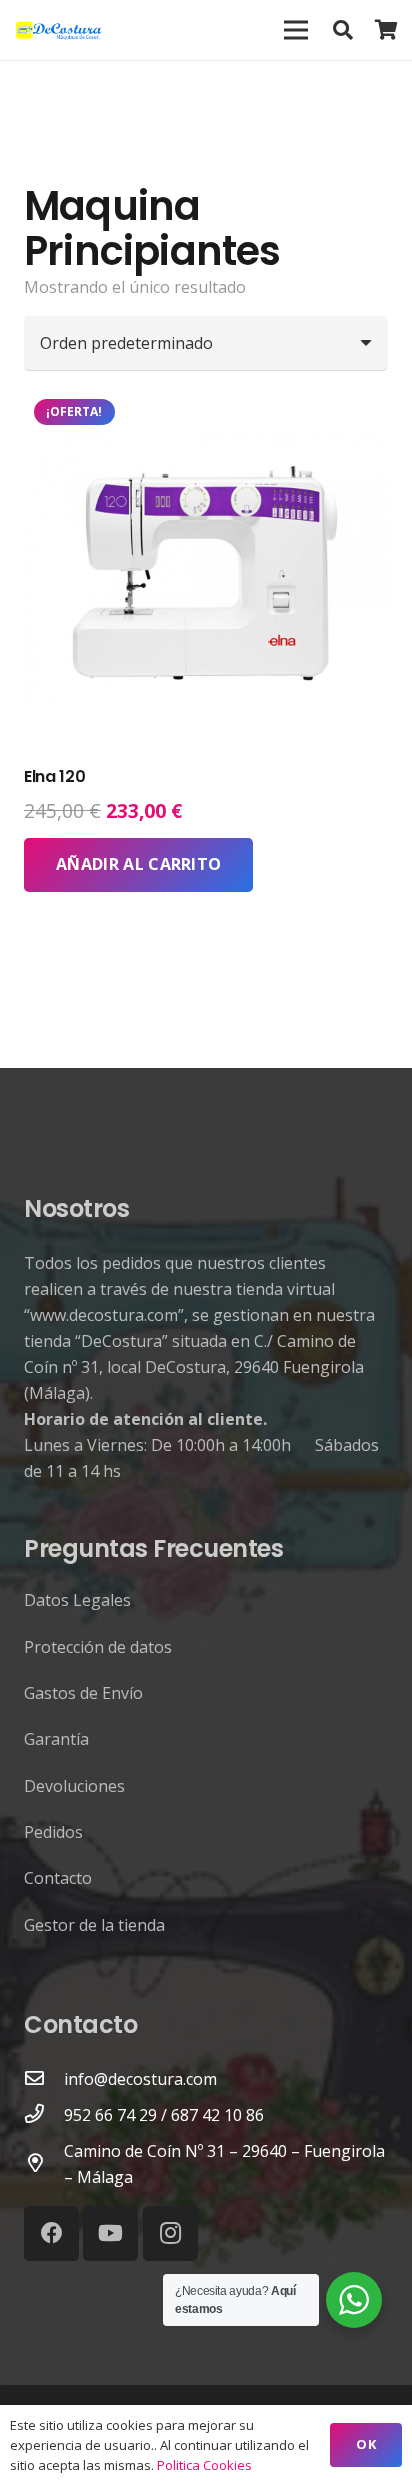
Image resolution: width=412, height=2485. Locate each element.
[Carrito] (387, 30)
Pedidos (53, 1832)
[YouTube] (110, 2233)
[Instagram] (170, 2233)
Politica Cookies (204, 2465)
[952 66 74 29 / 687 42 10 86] (44, 2115)
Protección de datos (98, 1647)
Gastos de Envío (83, 1693)
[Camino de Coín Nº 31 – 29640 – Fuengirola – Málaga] (44, 2164)
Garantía (56, 1739)
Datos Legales (77, 1600)
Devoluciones (74, 1786)
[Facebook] (51, 2233)
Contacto (58, 1878)
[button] (343, 30)
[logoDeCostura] (60, 30)
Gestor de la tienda (94, 1925)
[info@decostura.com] (44, 2079)
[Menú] (296, 30)
